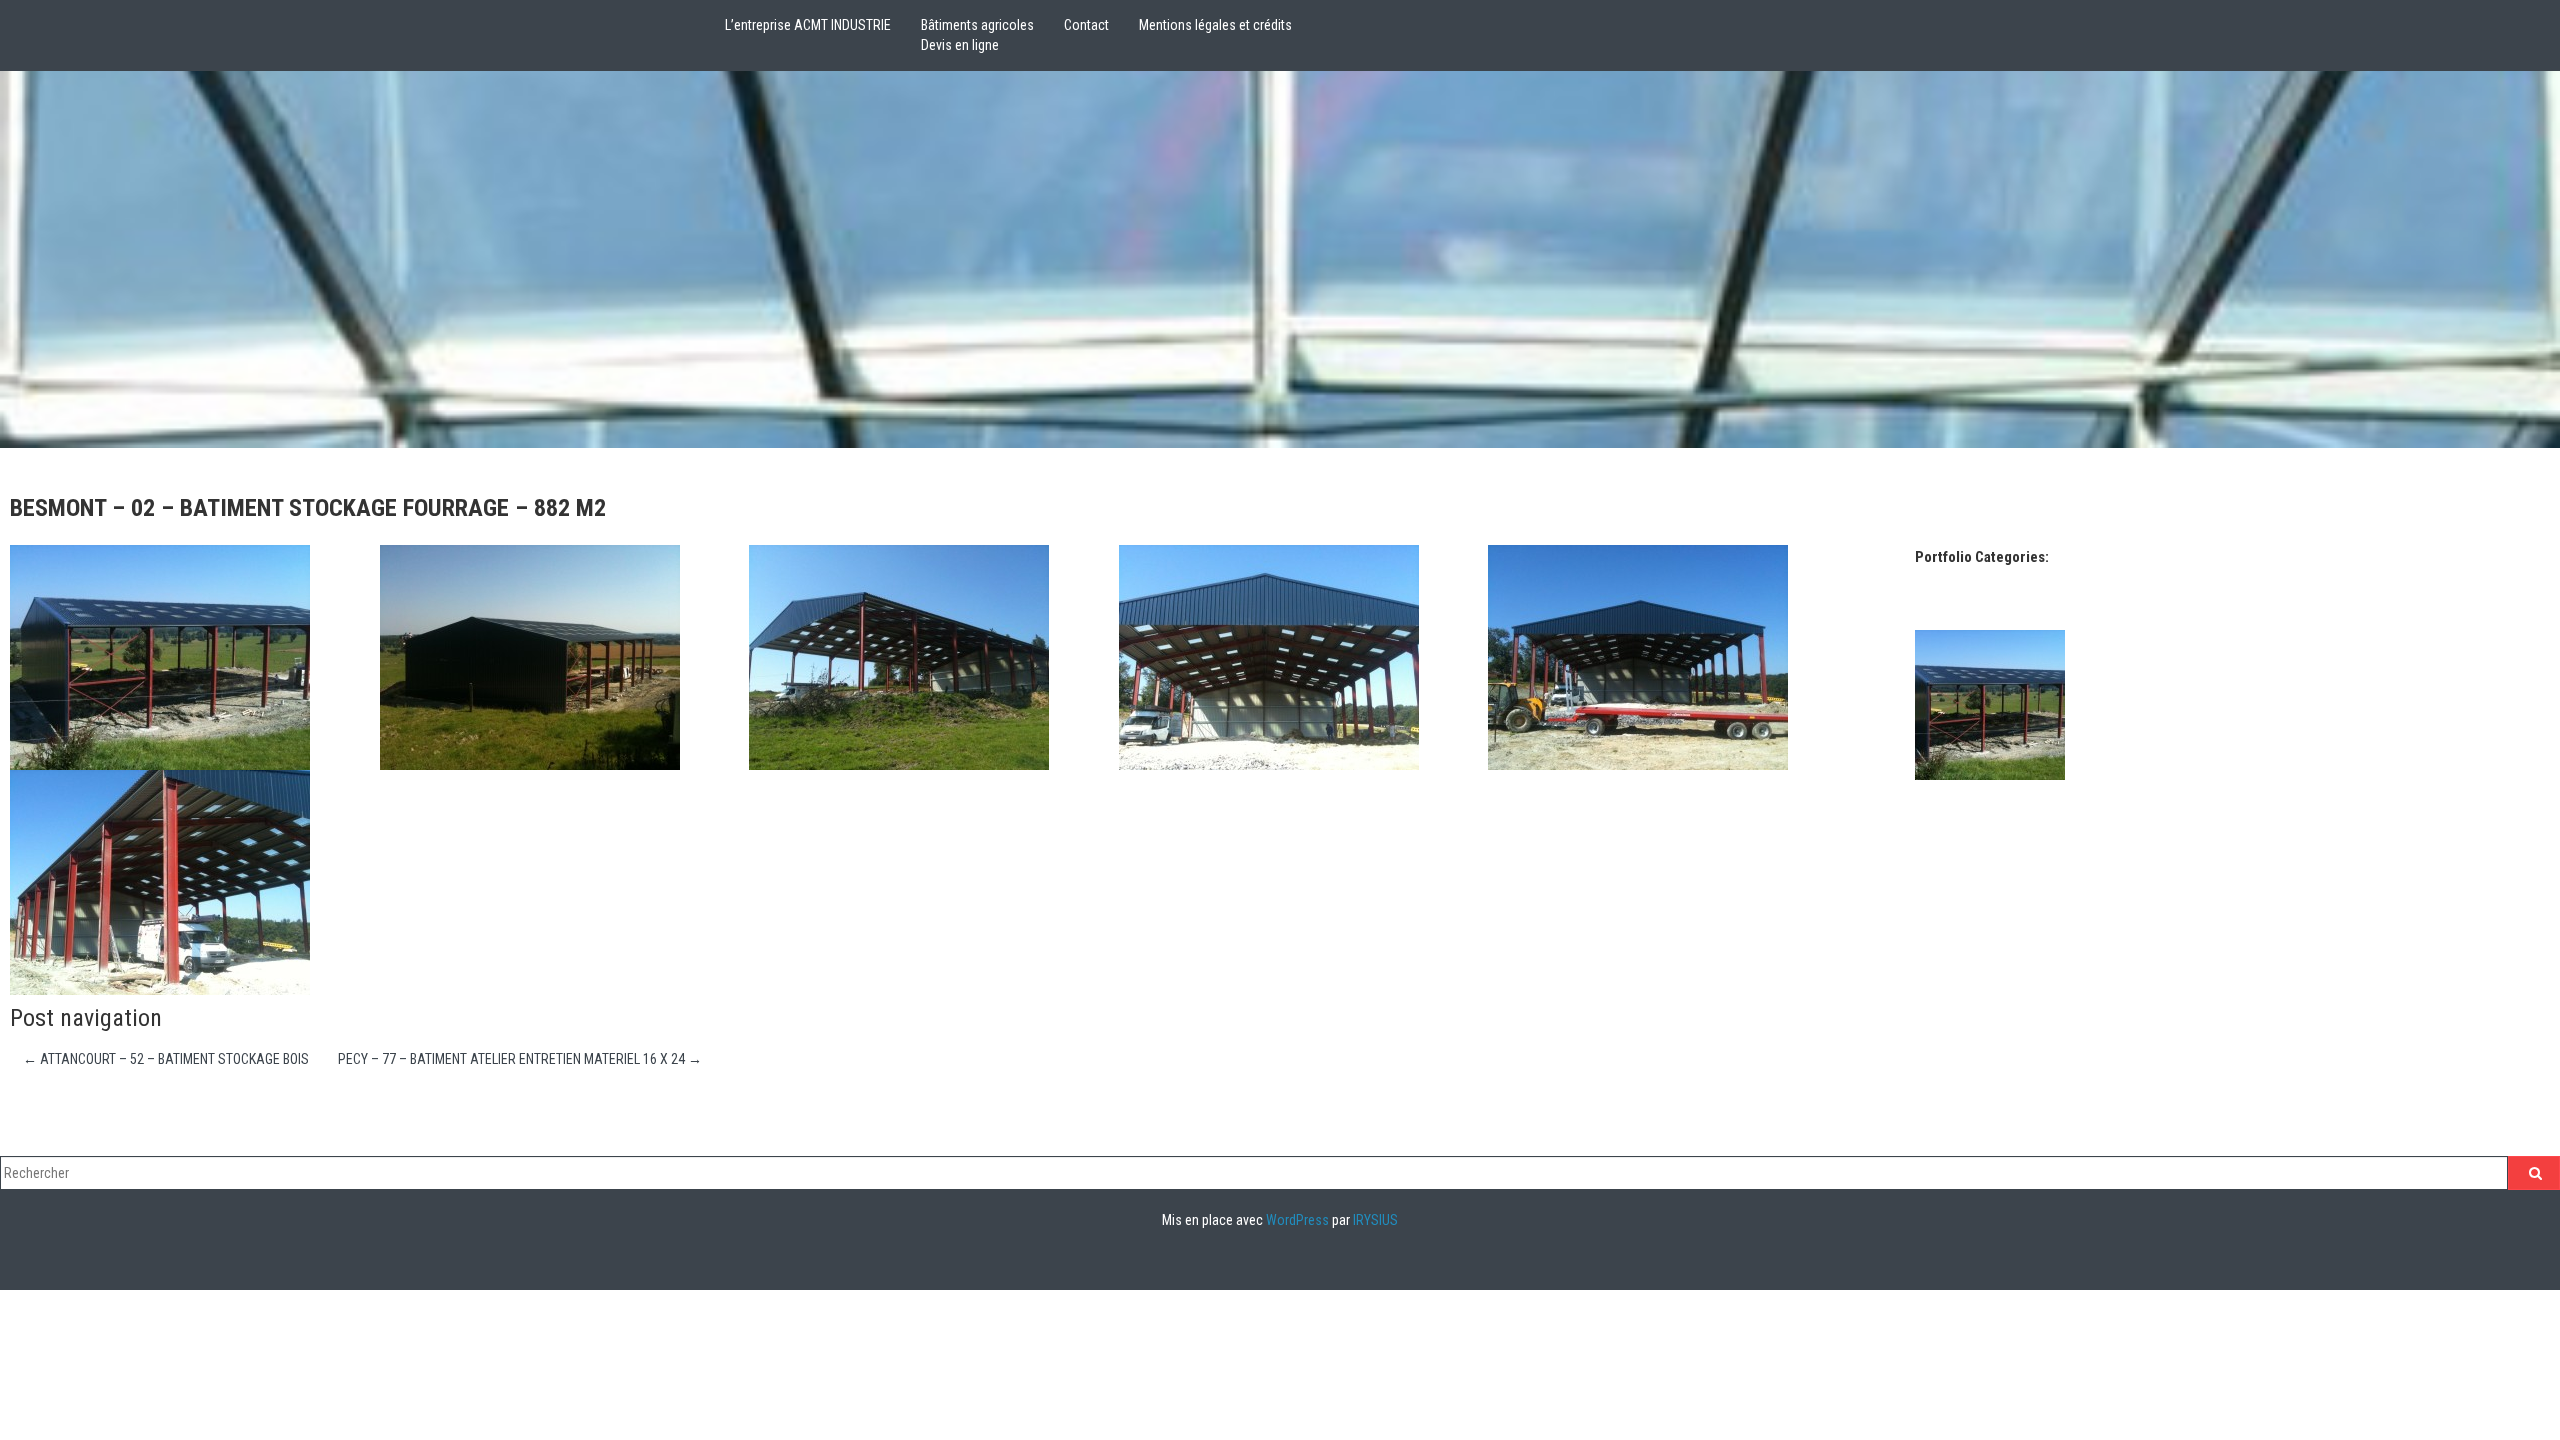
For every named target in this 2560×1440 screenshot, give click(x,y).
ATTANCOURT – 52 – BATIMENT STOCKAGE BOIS (166, 1059)
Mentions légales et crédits (1215, 25)
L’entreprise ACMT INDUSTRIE (808, 25)
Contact (1086, 25)
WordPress (1297, 1220)
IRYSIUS (1375, 1220)
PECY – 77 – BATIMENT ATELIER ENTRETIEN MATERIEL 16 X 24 (520, 1059)
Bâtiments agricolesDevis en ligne (977, 35)
